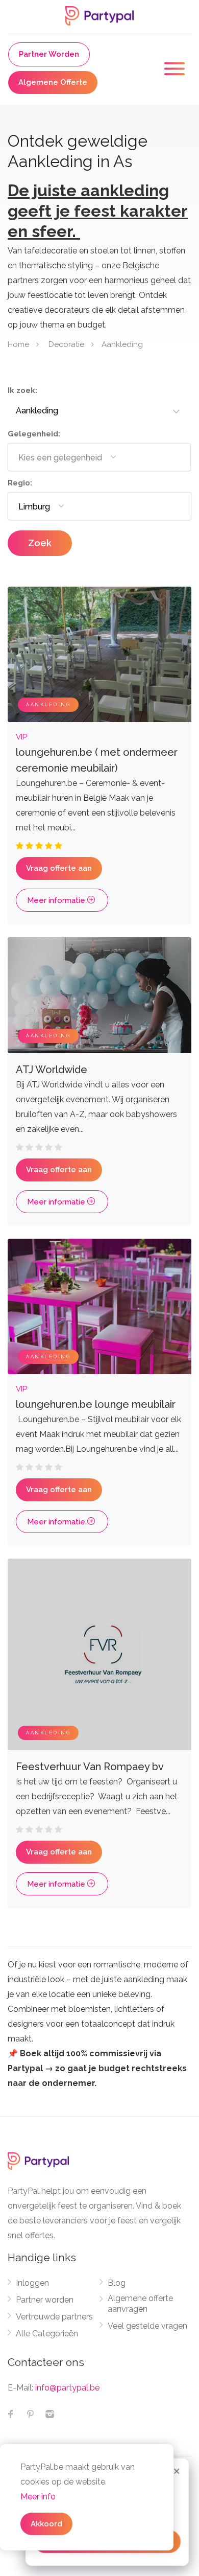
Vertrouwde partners (54, 2317)
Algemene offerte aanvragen (140, 2304)
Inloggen (32, 2283)
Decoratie (66, 344)
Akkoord (46, 2524)
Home (18, 344)
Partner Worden (49, 54)
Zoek (40, 543)
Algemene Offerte (53, 82)
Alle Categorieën (47, 2334)
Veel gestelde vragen (147, 2326)
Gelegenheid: (34, 434)
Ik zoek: (22, 390)
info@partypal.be (67, 2388)
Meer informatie (57, 900)
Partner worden (45, 2300)
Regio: (20, 483)
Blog (117, 2283)
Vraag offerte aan (59, 868)
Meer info (38, 2497)
